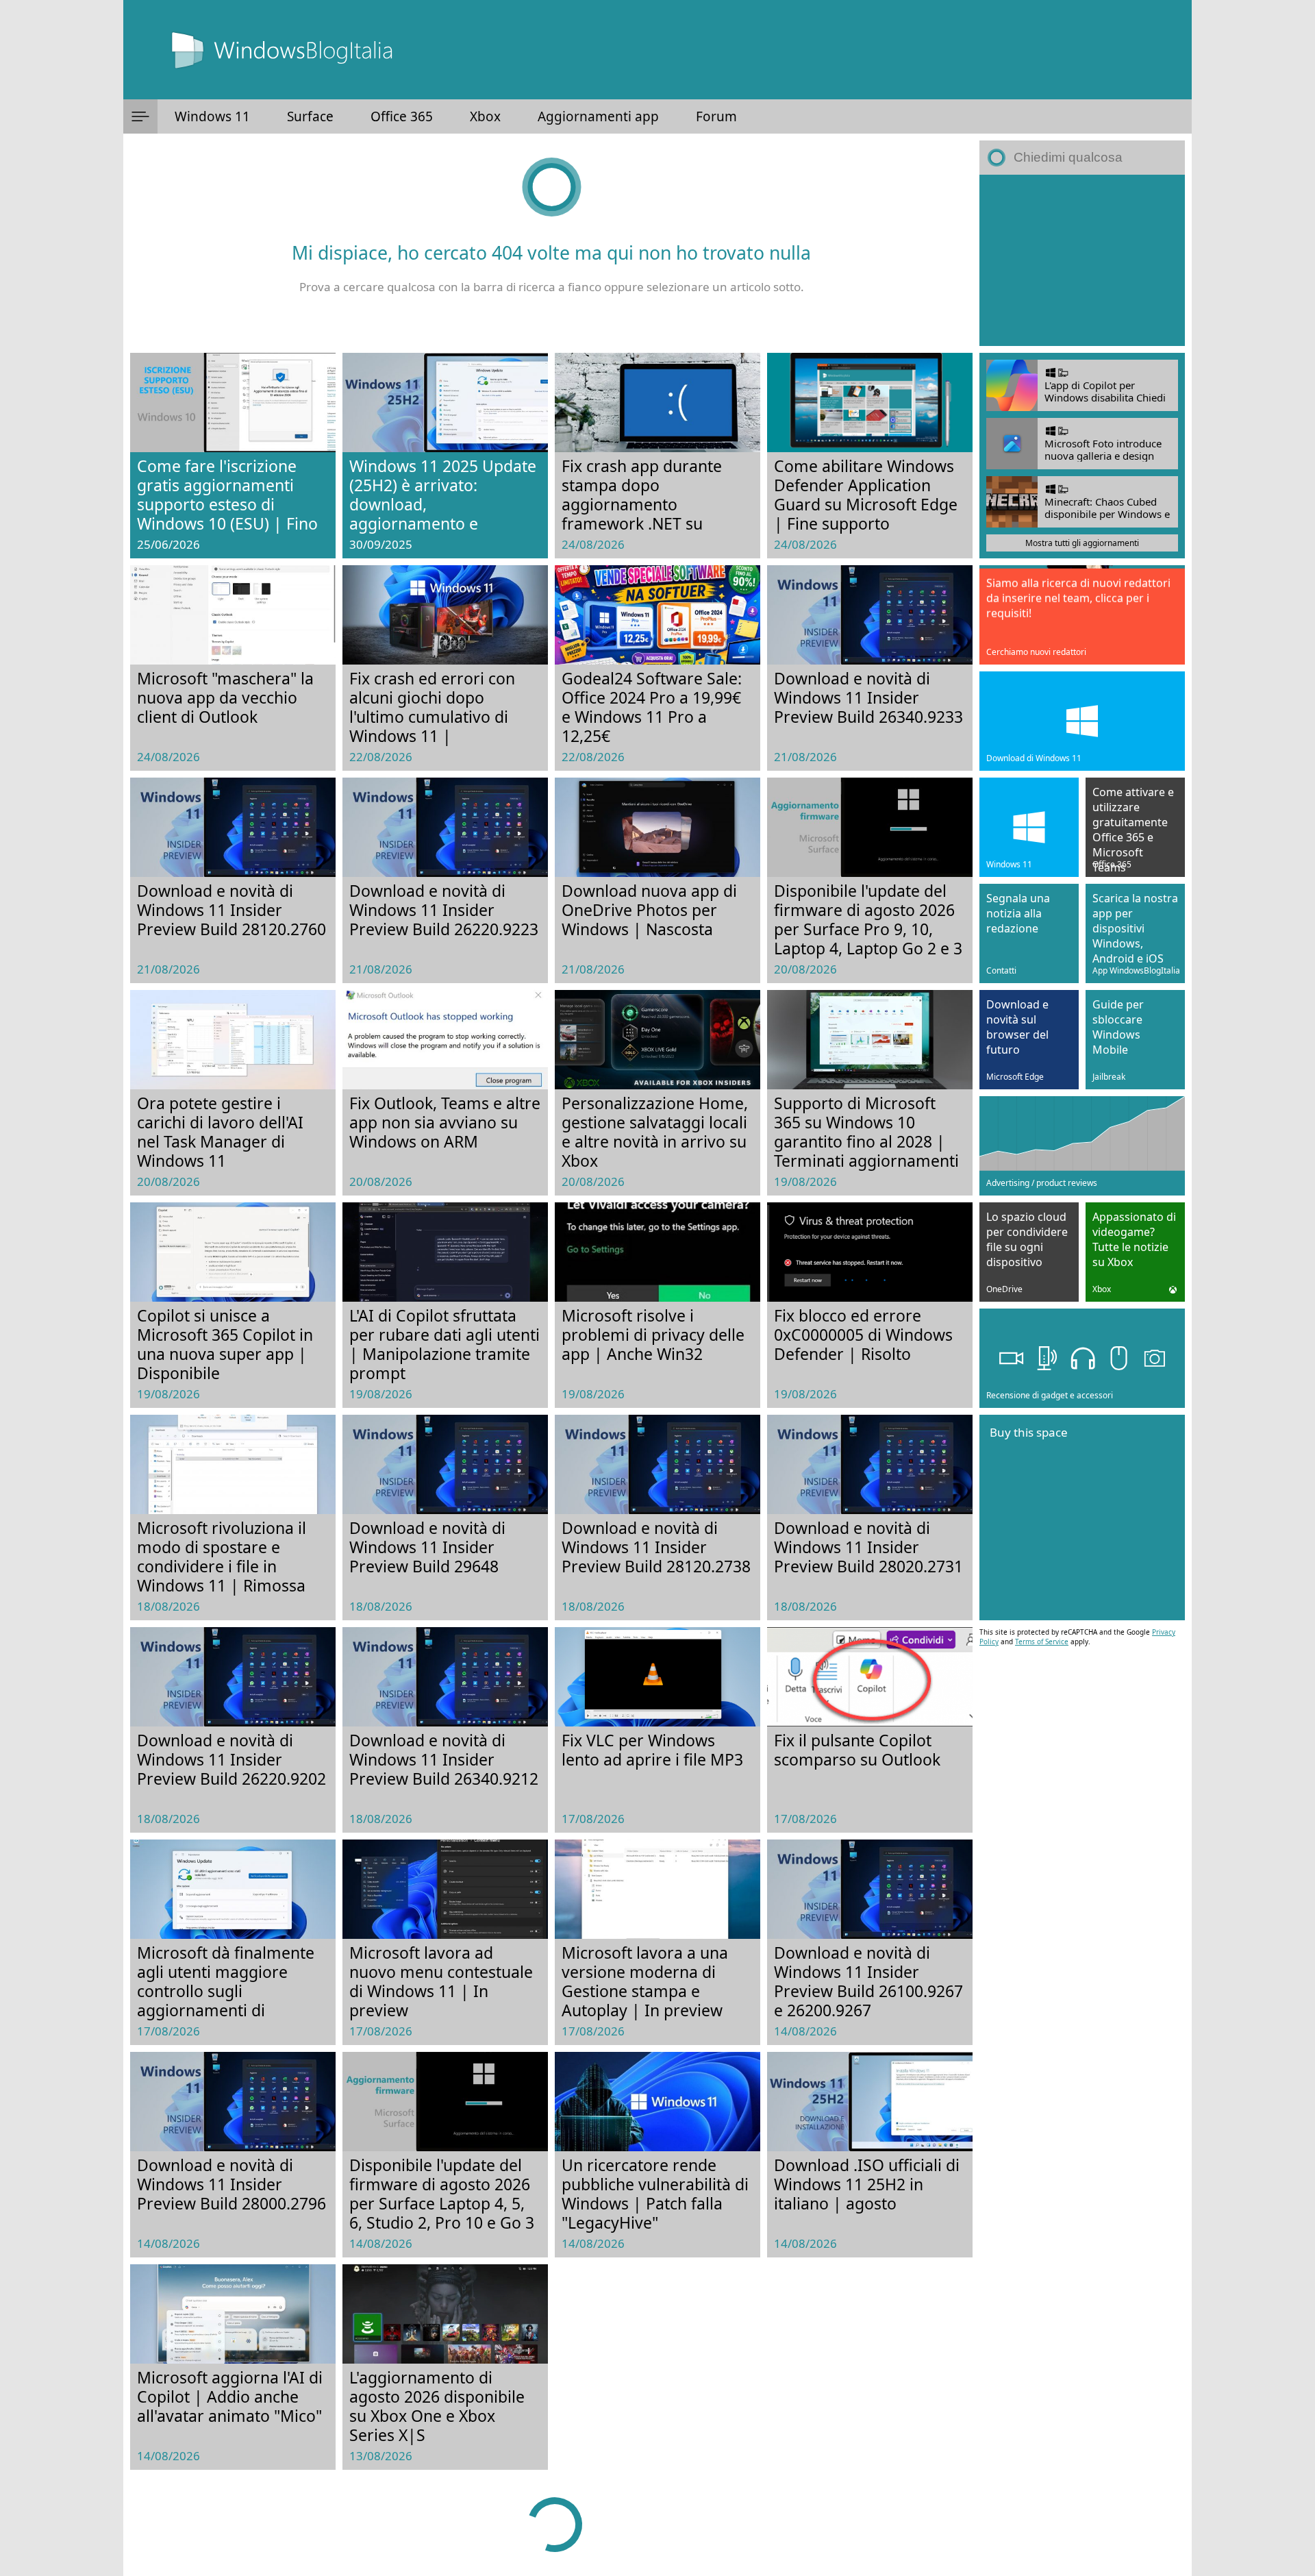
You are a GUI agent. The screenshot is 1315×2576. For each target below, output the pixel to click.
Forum (716, 116)
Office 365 (402, 116)
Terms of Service (1042, 1642)
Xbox (485, 116)
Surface (310, 116)
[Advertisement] (1082, 260)
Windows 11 (212, 116)
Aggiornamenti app (598, 116)
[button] (140, 116)
